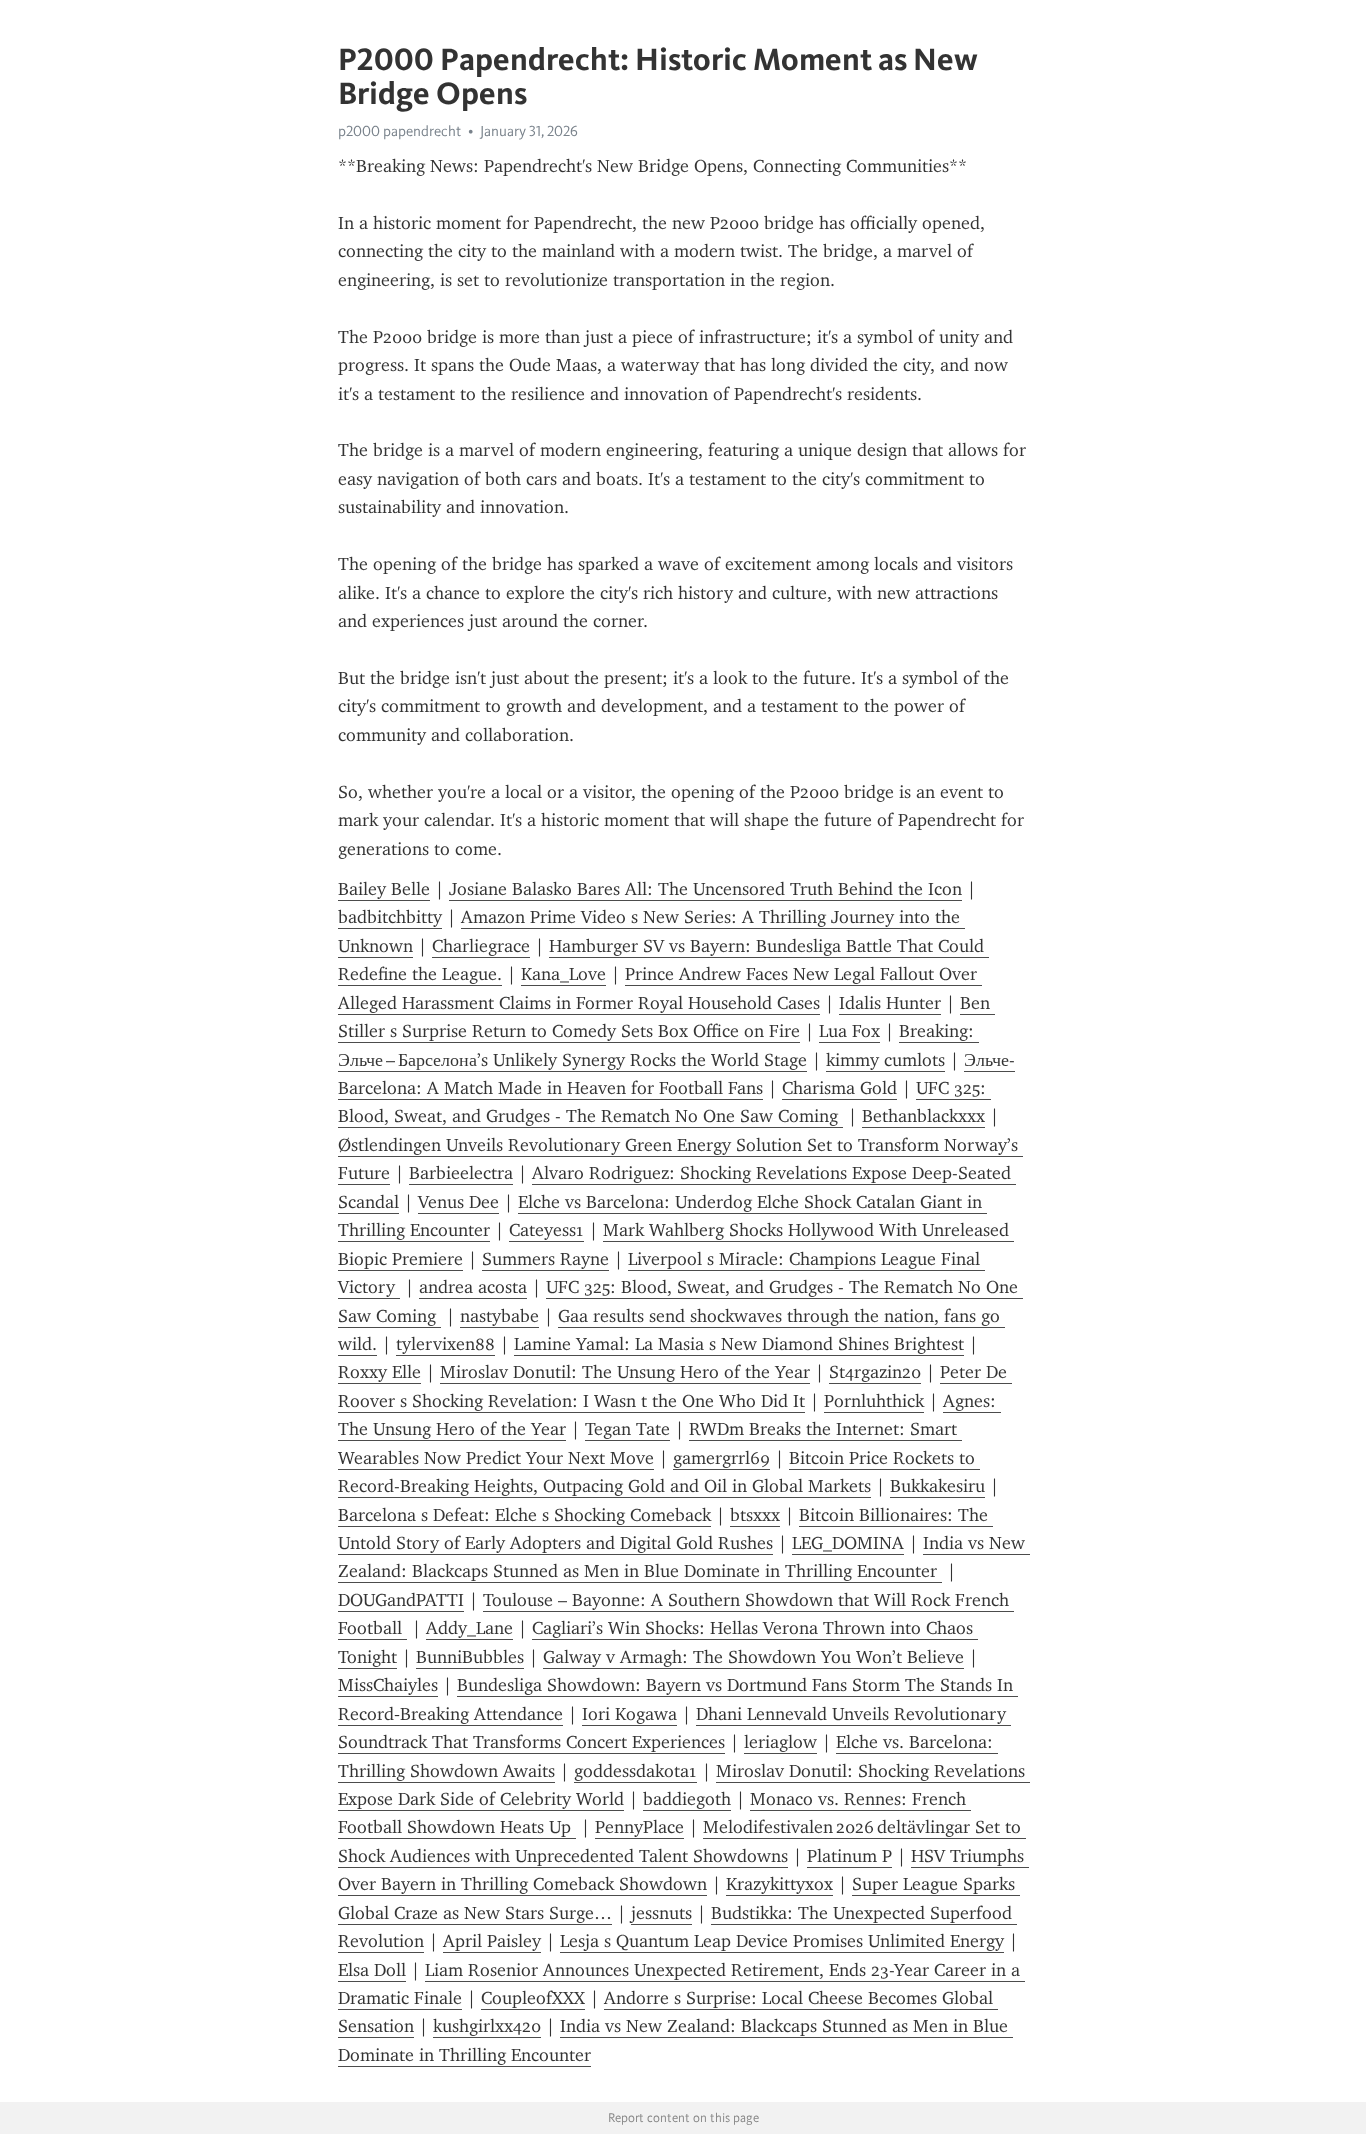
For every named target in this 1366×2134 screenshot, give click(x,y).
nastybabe (499, 1316)
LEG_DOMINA (848, 1543)
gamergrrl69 (721, 1458)
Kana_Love (563, 974)
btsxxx (755, 1515)
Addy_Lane (469, 1628)
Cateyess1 (546, 1230)
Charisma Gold (839, 1088)
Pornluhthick (874, 1401)
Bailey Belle (384, 889)
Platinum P (849, 1856)
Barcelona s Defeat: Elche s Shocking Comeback (524, 1515)
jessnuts (661, 1913)
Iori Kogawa (629, 1714)
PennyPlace (639, 1827)
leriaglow (780, 1742)
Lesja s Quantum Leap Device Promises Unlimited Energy (782, 1941)
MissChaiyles (388, 1685)
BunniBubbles (470, 1657)
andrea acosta (473, 1287)
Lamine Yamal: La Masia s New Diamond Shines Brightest (739, 1344)
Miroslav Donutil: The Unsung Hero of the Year (625, 1372)
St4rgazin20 (875, 1372)
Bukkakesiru (937, 1486)
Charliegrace (481, 946)
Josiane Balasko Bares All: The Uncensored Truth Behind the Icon (705, 889)
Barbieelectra (461, 1173)
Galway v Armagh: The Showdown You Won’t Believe (753, 1657)
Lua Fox (849, 1031)
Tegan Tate (627, 1429)
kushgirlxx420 (487, 2026)
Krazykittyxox (779, 1884)
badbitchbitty (390, 917)
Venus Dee (458, 1202)
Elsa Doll (372, 1970)
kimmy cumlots (885, 1060)
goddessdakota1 (635, 1771)
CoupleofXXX (533, 1998)
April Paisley (492, 1941)
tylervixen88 (445, 1344)
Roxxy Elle (379, 1372)
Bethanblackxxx (923, 1116)
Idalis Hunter (890, 1003)
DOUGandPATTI (401, 1600)
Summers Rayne (545, 1259)
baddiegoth (687, 1799)
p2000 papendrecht (399, 131)
